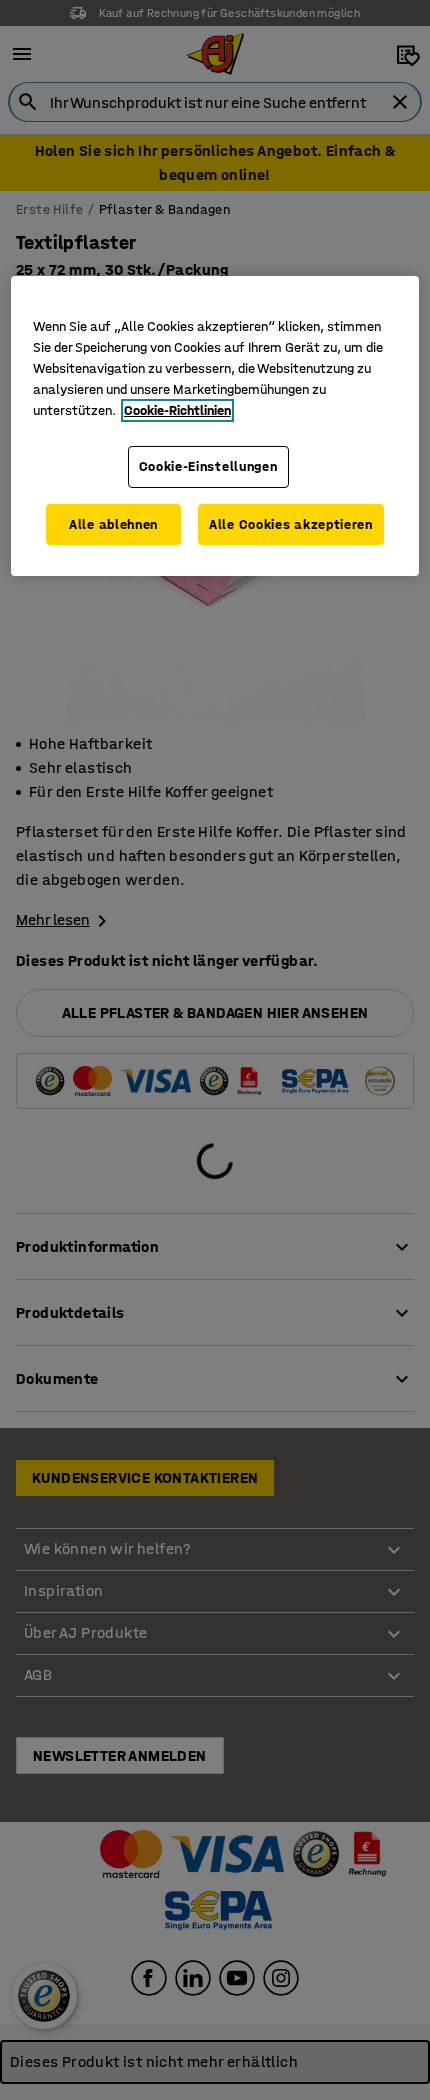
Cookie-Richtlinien (177, 410)
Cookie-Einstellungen (208, 466)
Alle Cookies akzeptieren (291, 524)
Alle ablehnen (113, 524)
